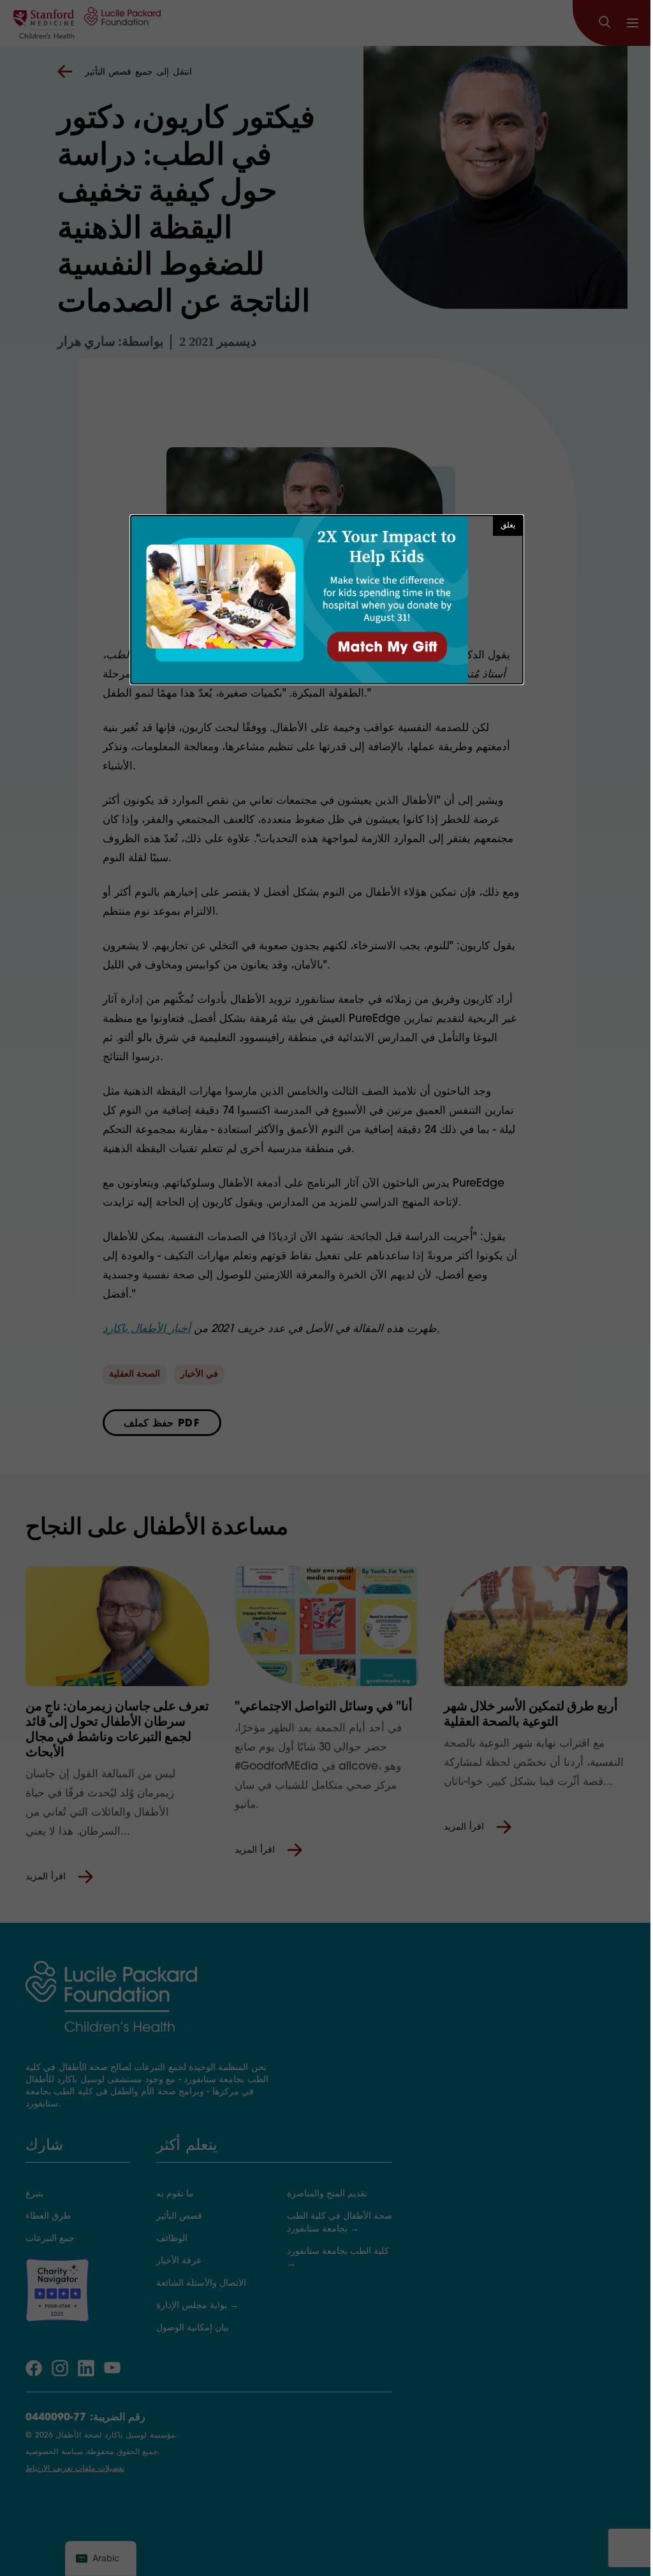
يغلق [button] (508, 526)
